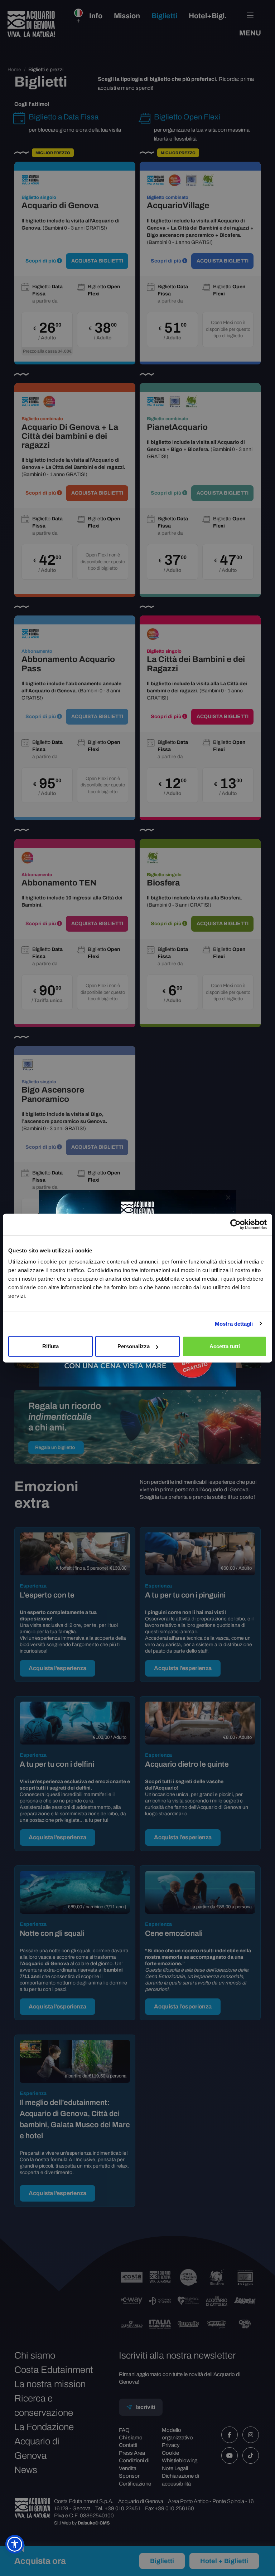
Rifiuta (50, 1346)
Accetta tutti (225, 1346)
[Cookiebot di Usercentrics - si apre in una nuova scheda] (235, 1224)
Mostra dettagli (234, 1323)
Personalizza (134, 1346)
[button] (15, 2544)
